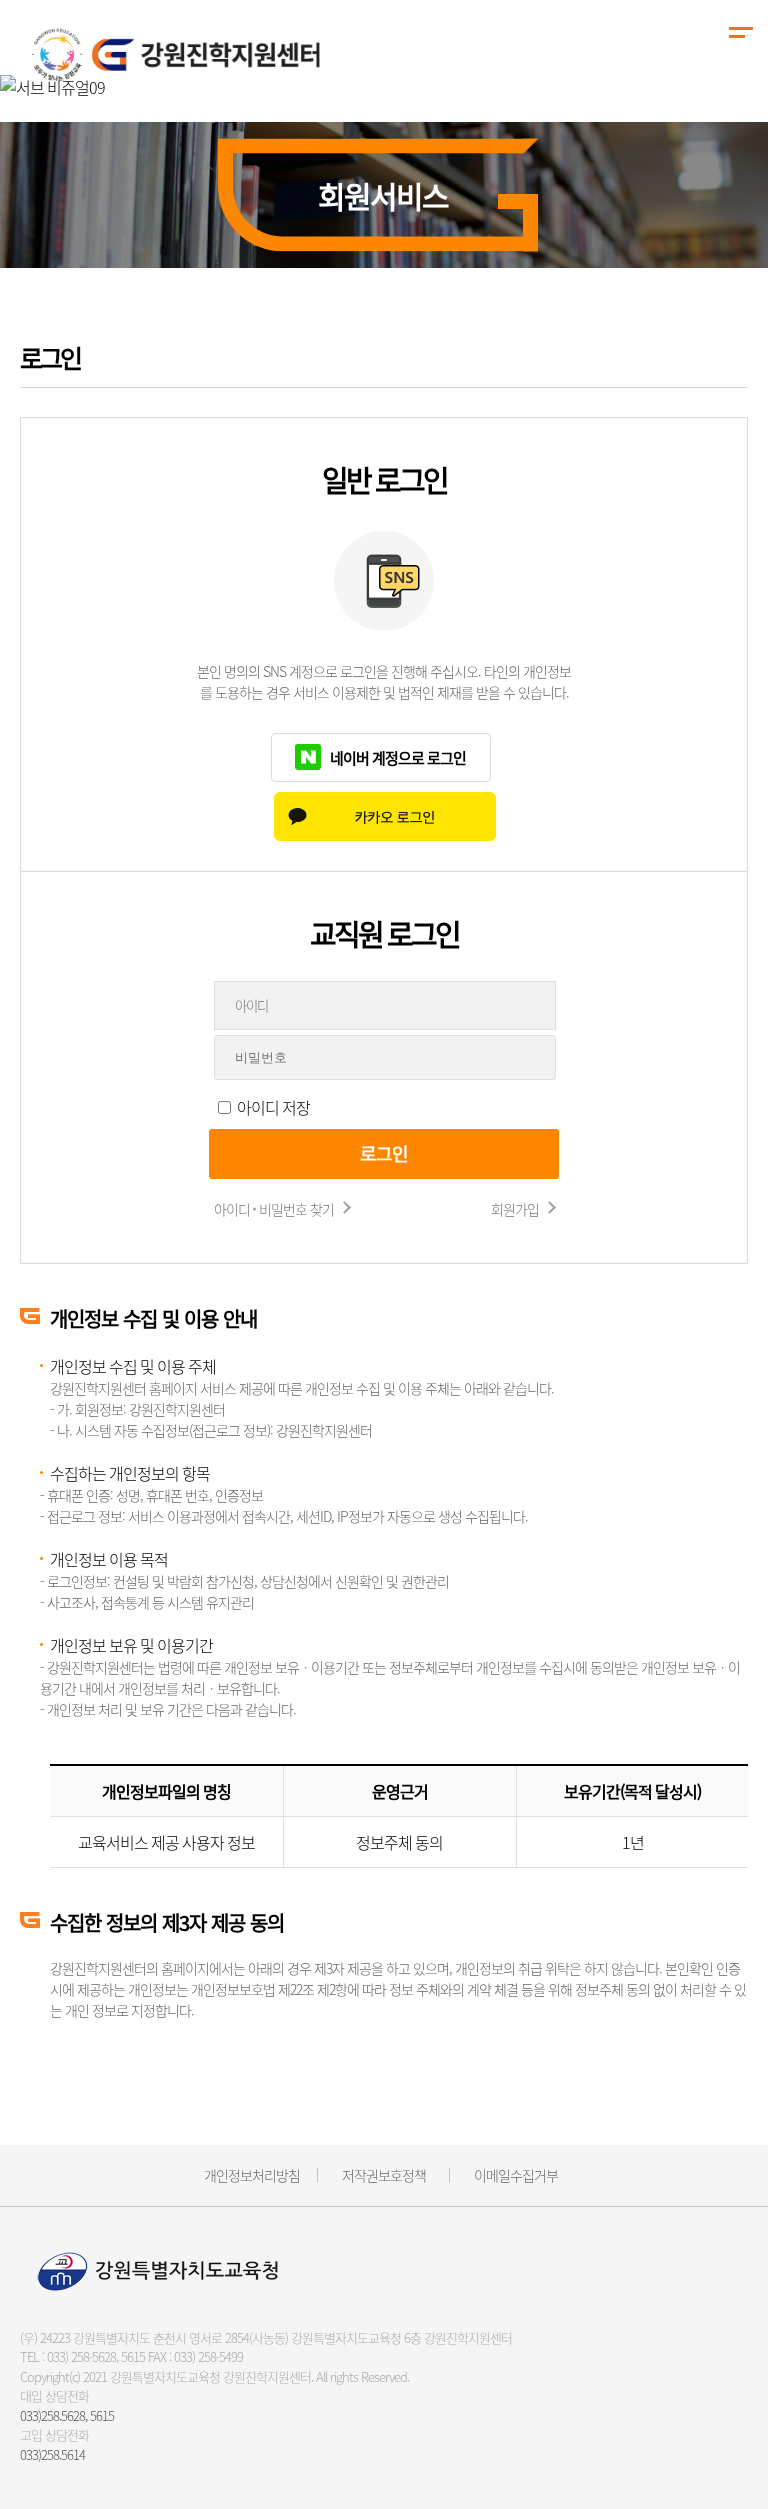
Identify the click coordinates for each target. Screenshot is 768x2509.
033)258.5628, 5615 (67, 2415)
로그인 (384, 1153)
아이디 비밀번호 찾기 (274, 1209)
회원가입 (515, 1209)
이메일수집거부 (516, 2175)
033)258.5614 (52, 2454)
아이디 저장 (273, 1107)
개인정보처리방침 (252, 2175)
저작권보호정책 (384, 2175)
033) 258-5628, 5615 (96, 2356)
